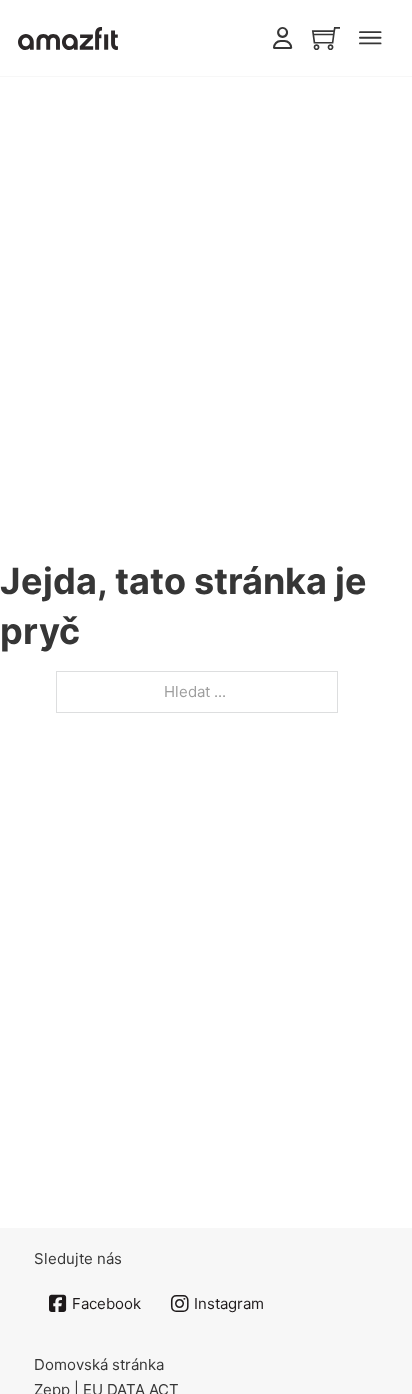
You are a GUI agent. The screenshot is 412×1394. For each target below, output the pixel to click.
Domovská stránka (99, 1364)
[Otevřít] (370, 38)
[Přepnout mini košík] (326, 38)
